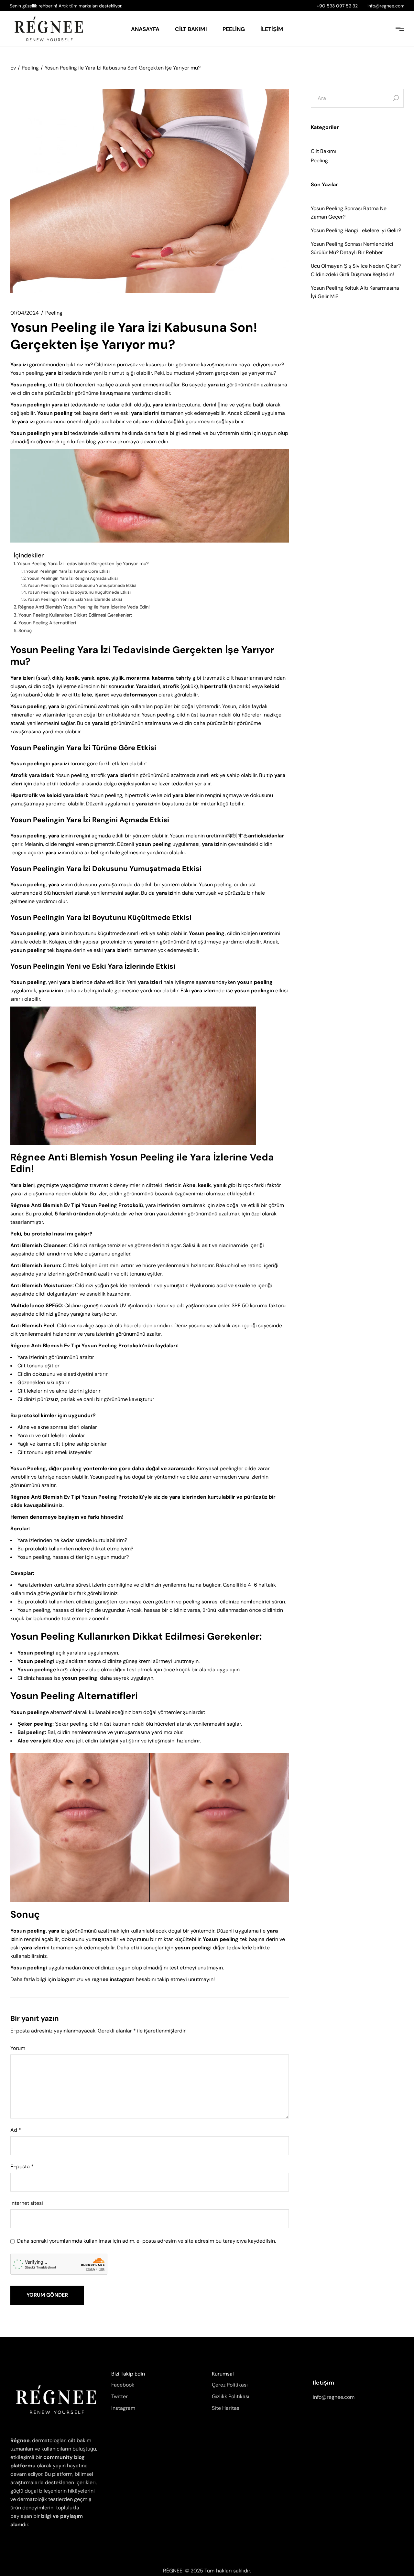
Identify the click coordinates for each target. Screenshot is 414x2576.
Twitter (120, 2396)
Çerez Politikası (230, 2385)
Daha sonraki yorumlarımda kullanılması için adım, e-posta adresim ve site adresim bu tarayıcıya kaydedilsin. (147, 2241)
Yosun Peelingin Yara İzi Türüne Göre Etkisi (68, 571)
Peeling (30, 68)
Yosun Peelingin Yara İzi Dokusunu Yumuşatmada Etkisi (82, 585)
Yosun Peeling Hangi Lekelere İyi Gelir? (356, 230)
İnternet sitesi (27, 2203)
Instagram (123, 2408)
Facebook (123, 2385)
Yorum (18, 2048)
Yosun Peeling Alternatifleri (47, 623)
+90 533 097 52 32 (337, 6)
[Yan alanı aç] (400, 29)
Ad (16, 2130)
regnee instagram (113, 1979)
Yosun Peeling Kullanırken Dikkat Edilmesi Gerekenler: (75, 615)
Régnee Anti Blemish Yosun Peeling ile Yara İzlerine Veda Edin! (84, 607)
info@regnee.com (386, 6)
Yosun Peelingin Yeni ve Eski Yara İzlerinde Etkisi (75, 599)
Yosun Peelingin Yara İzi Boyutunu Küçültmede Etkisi (79, 592)
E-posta (22, 2167)
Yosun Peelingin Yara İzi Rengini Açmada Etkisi (72, 578)
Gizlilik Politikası (231, 2396)
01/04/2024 (25, 313)
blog (63, 1979)
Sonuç (25, 631)
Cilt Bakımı (323, 151)
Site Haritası (226, 2408)
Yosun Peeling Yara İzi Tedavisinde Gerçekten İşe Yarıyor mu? (83, 564)
